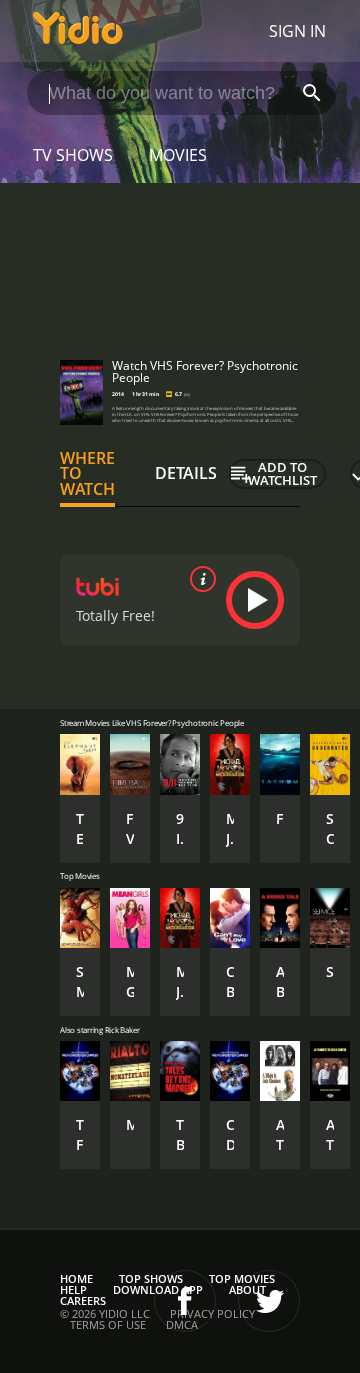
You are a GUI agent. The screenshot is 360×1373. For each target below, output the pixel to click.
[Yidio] (78, 31)
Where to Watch (87, 474)
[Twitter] (269, 1301)
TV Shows (73, 155)
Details (186, 473)
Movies (178, 155)
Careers (83, 1300)
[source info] (199, 579)
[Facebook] (185, 1301)
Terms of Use (108, 1324)
